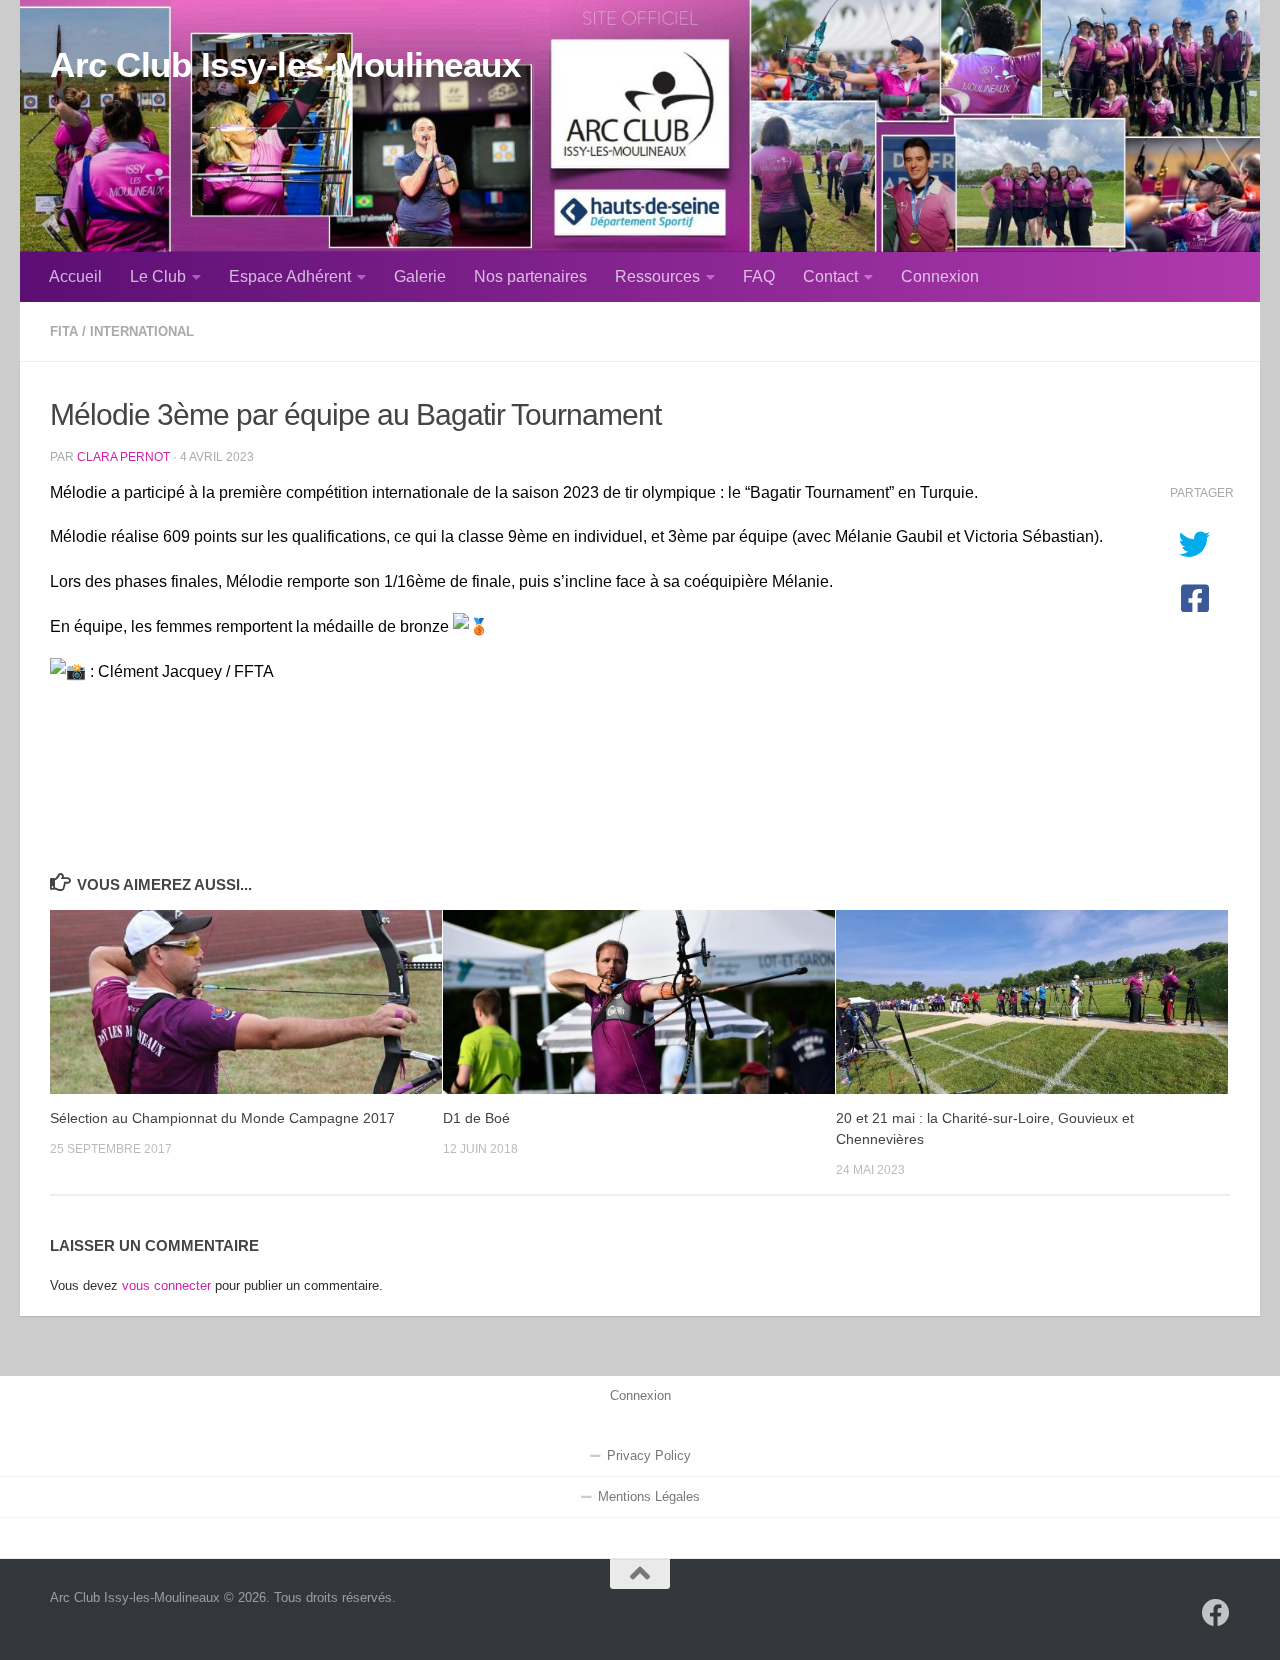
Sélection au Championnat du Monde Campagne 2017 (222, 1118)
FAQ (759, 276)
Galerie (420, 276)
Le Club (158, 276)
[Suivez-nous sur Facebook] (1216, 1613)
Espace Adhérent (290, 276)
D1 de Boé (476, 1118)
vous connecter (166, 1285)
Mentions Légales (649, 1497)
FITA (64, 331)
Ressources (657, 276)
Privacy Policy (649, 1456)
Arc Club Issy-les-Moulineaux (285, 64)
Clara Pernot (123, 456)
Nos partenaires (530, 276)
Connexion (940, 276)
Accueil (75, 276)
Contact (830, 276)
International (142, 331)
